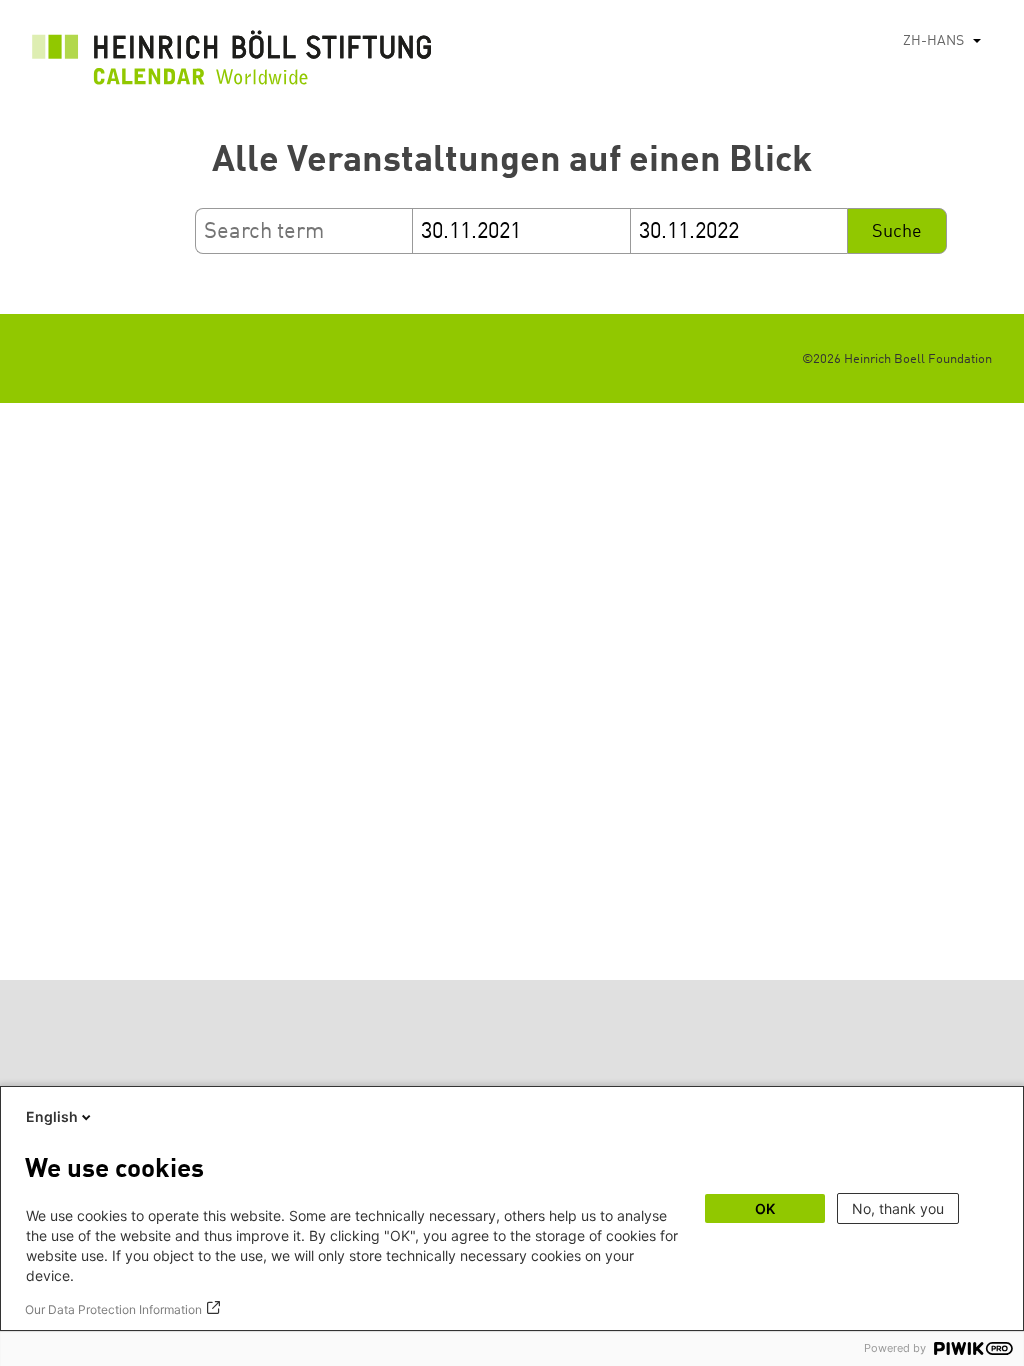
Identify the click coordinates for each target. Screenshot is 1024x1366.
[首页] (232, 63)
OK (765, 1208)
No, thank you (898, 1208)
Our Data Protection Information (113, 1309)
